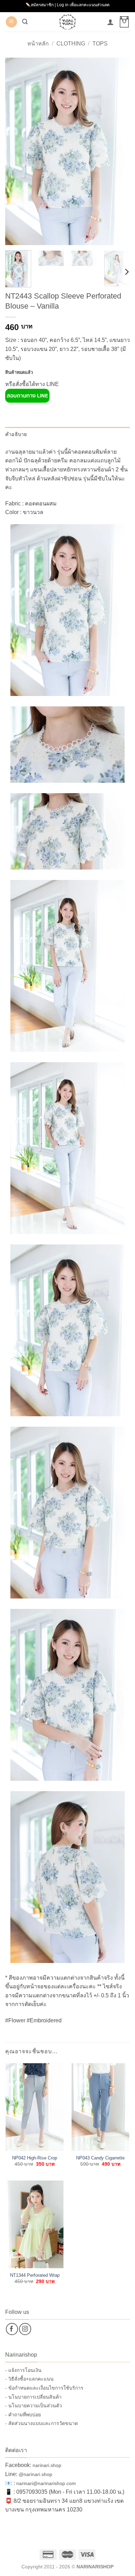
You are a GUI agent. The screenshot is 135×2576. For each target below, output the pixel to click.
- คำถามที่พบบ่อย (23, 2415)
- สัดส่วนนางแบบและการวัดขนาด (42, 2423)
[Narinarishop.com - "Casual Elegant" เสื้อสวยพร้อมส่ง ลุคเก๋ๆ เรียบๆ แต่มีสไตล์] (67, 22)
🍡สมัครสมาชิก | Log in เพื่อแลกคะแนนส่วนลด (68, 5)
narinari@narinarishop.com (46, 2483)
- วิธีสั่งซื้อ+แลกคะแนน (29, 2379)
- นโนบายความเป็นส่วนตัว (34, 2406)
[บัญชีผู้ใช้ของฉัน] (110, 22)
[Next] (119, 151)
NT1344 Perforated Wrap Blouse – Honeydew (35, 2276)
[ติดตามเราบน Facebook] (12, 2329)
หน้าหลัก (38, 44)
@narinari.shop (35, 2474)
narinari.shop (47, 2465)
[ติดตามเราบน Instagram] (25, 2329)
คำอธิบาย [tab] (16, 434)
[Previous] (16, 151)
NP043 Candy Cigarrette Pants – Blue (100, 2158)
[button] (11, 22)
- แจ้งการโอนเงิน (23, 2370)
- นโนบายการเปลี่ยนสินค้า (33, 2397)
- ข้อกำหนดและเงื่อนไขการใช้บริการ (44, 2388)
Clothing (71, 44)
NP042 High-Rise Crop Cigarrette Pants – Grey (35, 2158)
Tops (100, 44)
